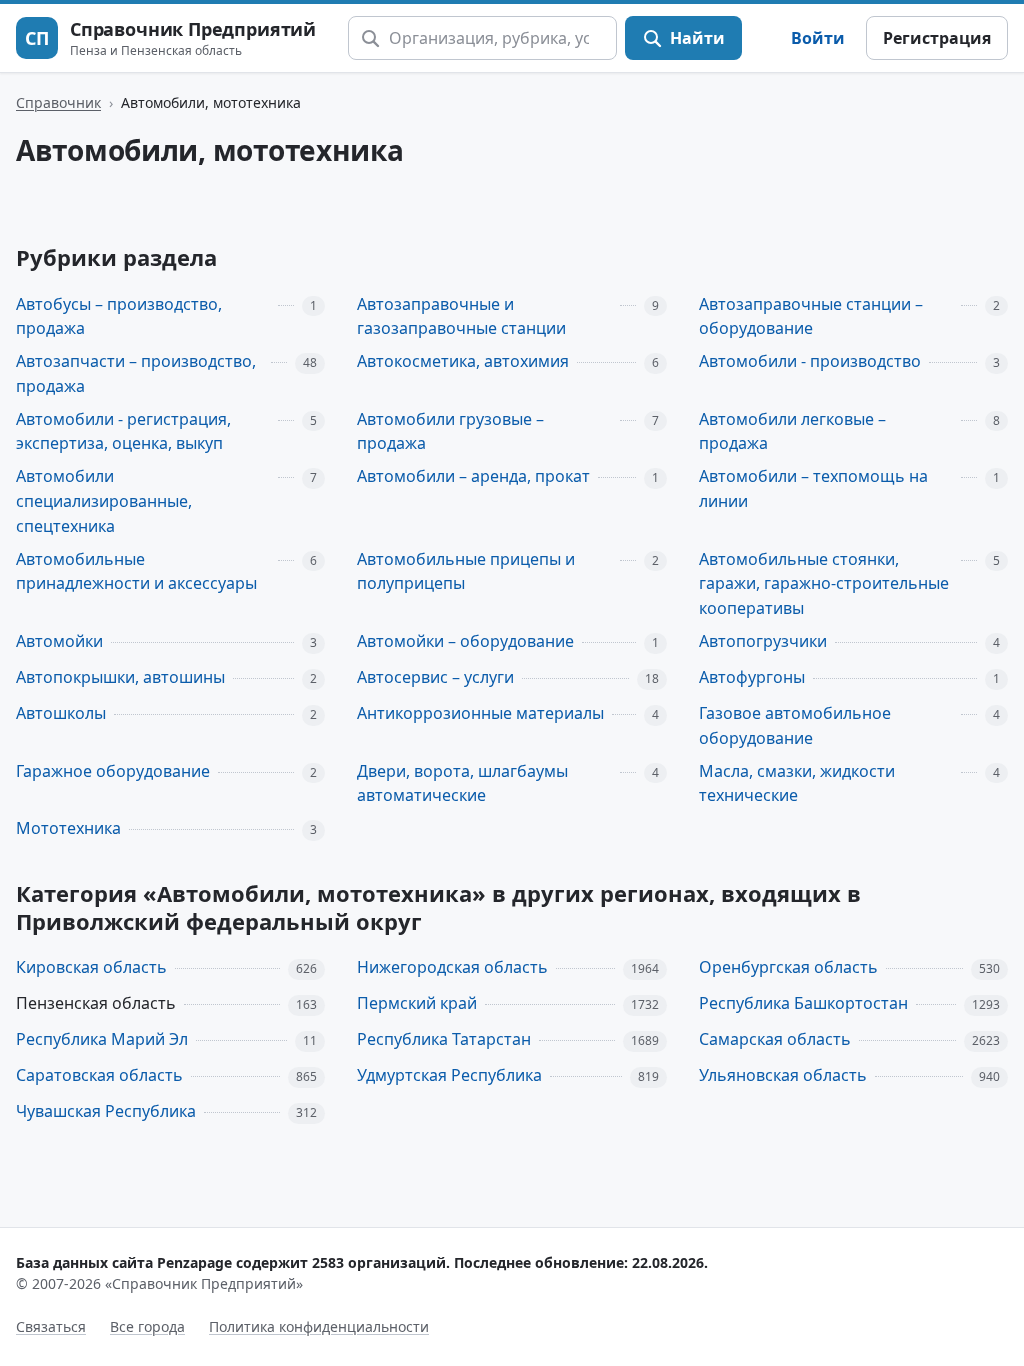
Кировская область (91, 967)
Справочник (58, 102)
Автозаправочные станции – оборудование (811, 316)
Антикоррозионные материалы (480, 713)
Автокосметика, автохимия (463, 361)
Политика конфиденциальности (319, 1326)
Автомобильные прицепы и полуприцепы (466, 571)
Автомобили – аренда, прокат (473, 476)
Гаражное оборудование (113, 771)
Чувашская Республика (106, 1111)
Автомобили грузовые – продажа (450, 431)
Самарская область (775, 1039)
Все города (147, 1326)
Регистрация (937, 38)
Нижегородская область (452, 967)
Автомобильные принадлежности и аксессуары (136, 571)
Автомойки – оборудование (465, 641)
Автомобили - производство (810, 361)
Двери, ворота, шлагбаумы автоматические (462, 783)
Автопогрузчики (763, 641)
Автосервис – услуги (435, 677)
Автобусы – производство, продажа (119, 316)
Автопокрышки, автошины (120, 677)
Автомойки (59, 641)
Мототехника (68, 828)
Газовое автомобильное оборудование (795, 725)
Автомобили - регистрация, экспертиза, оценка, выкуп (123, 431)
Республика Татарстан (444, 1039)
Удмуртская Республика (449, 1075)
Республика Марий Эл (102, 1039)
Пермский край (417, 1003)
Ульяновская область (783, 1075)
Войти (818, 38)
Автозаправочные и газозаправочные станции (461, 316)
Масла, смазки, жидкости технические (797, 783)
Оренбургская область (788, 967)
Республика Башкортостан (803, 1003)
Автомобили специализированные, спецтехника (104, 501)
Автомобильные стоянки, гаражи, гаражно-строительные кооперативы (824, 584)
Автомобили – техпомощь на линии (813, 488)
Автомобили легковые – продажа (792, 431)
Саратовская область (99, 1075)
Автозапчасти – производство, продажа (136, 373)
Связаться (51, 1326)
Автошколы (61, 713)
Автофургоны (752, 677)
